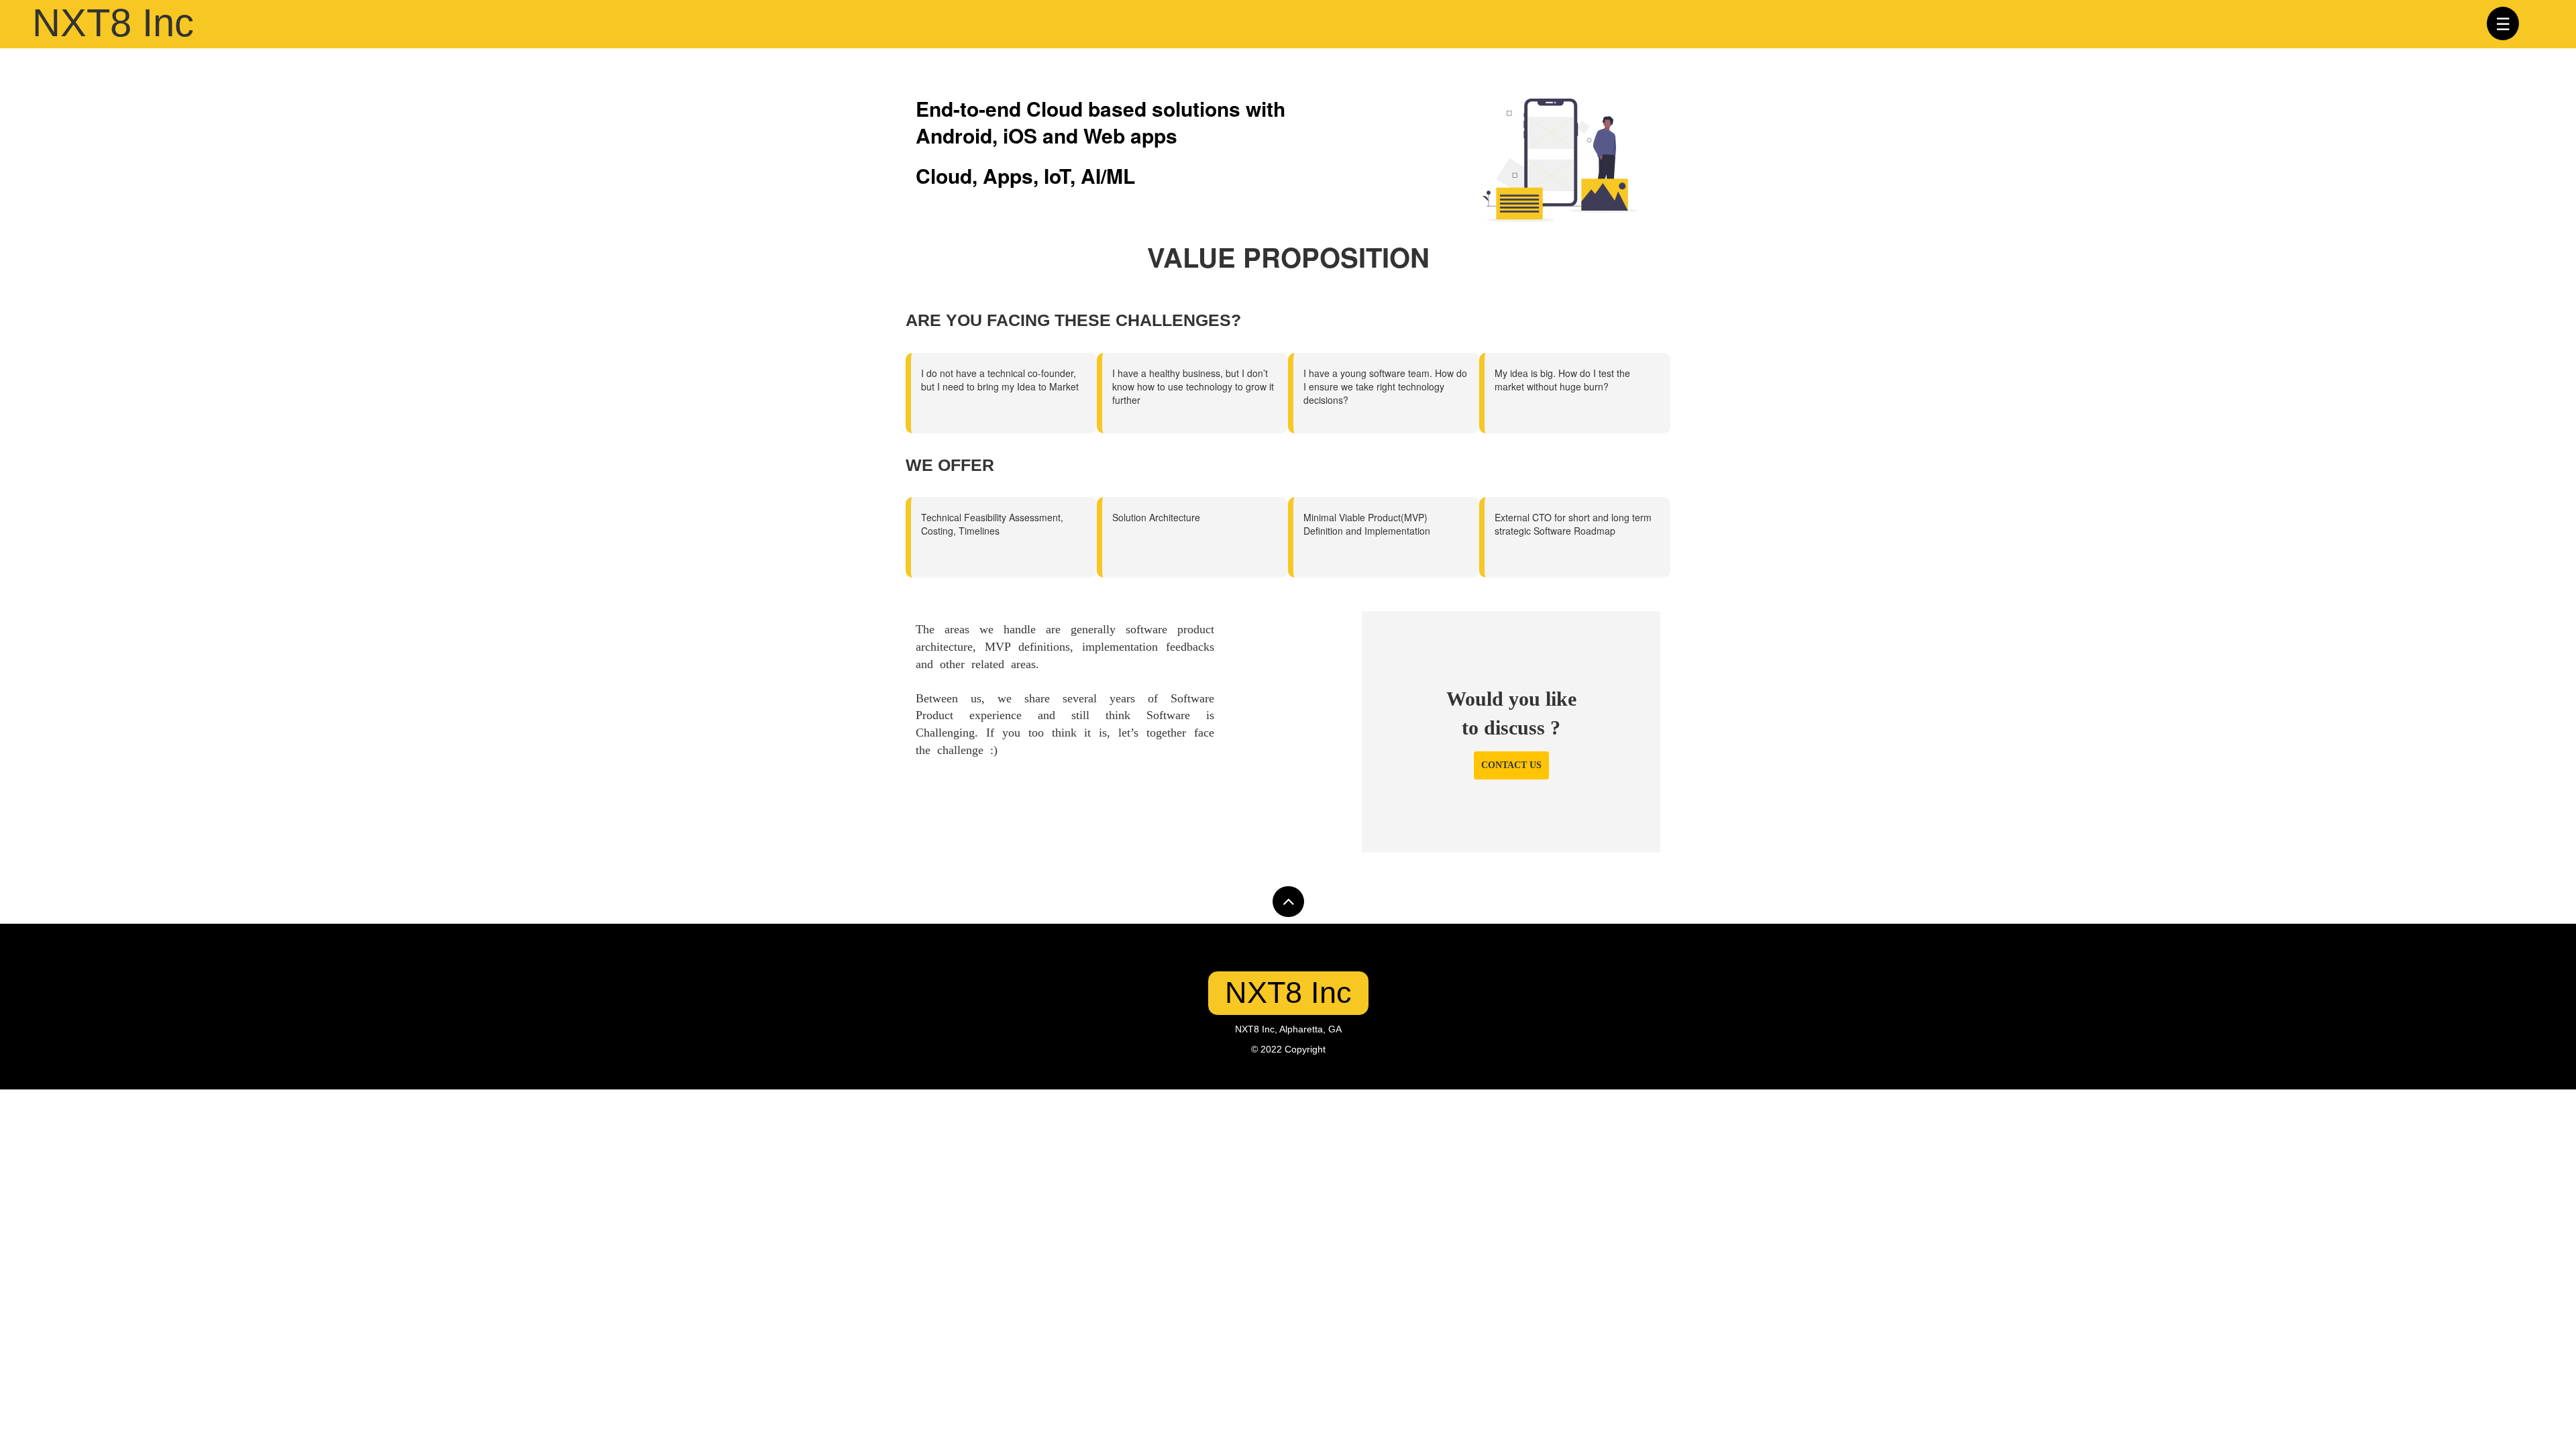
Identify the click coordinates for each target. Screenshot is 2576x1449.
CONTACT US (1511, 765)
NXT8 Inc (1288, 992)
